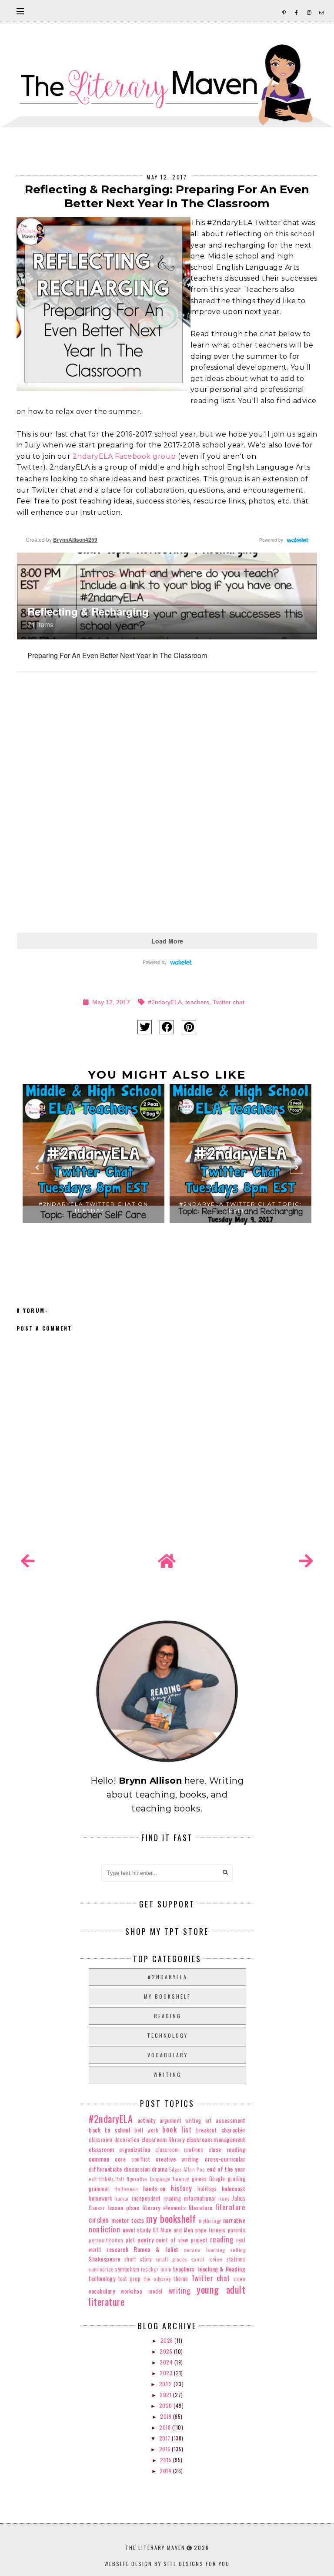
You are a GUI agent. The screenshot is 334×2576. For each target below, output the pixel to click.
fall (120, 2179)
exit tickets (101, 2179)
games (199, 2179)
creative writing (177, 2159)
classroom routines (179, 2150)
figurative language (149, 2179)
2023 (167, 2373)
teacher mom (156, 2269)
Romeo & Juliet (156, 2249)
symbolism (127, 2269)
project (199, 2240)
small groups (172, 2259)
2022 (167, 2384)
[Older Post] (306, 1561)
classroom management (216, 2139)
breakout (206, 2130)
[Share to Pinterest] (189, 1027)
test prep (130, 2279)
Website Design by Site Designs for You (167, 2564)
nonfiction (104, 2229)
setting (238, 2250)
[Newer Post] (28, 1561)
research (117, 2249)
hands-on (154, 2188)
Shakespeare (105, 2259)
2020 (167, 2405)
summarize (101, 2269)
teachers (197, 1002)
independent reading (156, 2198)
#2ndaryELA (165, 1002)
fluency (181, 2179)
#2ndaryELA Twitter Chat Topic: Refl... (240, 1207)
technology (167, 2035)
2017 (166, 2438)
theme (181, 2279)
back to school (109, 2130)
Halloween (126, 2189)
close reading (227, 2149)
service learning (204, 2250)
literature (201, 2207)
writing (167, 2074)
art (209, 2121)
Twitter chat (229, 1002)
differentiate (105, 2169)
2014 (166, 2471)
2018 (166, 2427)
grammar (99, 2189)
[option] (94, 1171)
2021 (166, 2395)
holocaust (234, 2188)
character (234, 2130)
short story (138, 2259)
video (240, 2279)
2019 (167, 2416)
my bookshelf (167, 1996)
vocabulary (168, 2055)
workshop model (142, 2291)
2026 (168, 2340)
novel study (137, 2230)
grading (237, 2179)
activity (147, 2120)
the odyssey (157, 2279)
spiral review (207, 2259)
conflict (141, 2159)
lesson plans (123, 2207)
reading (168, 2016)
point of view (172, 2240)
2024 (167, 2362)
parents (237, 2230)
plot (130, 2240)
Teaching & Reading (221, 2269)
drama (160, 2169)
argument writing (180, 2121)
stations (236, 2259)
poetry (145, 2240)
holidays (207, 2189)
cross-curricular (225, 2159)
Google (217, 2179)
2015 (167, 2460)
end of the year (226, 2169)
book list (177, 2129)
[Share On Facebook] (167, 1027)
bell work (146, 2130)
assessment (230, 2120)
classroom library (163, 2139)
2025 (167, 2351)
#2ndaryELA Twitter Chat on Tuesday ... (94, 1207)
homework (100, 2198)
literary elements (164, 2207)
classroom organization (119, 2149)
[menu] (20, 11)
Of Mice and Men (173, 2230)
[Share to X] (145, 1027)
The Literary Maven (155, 2548)
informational (200, 2198)
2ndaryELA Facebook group (124, 456)
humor (122, 2199)
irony (224, 2199)
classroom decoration (114, 2140)
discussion (137, 2169)
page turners (210, 2230)
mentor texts (128, 2220)
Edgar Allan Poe (187, 2169)
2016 (166, 2449)
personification (106, 2240)
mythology (210, 2221)
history (181, 2188)
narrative (234, 2220)
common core (107, 2159)
